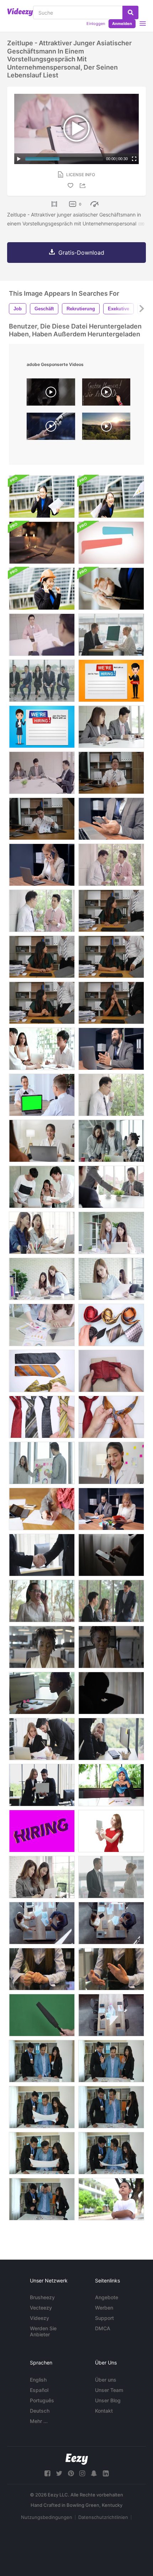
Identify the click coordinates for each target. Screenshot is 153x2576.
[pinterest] (71, 2473)
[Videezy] (20, 12)
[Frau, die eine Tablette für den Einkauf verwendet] (111, 589)
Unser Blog (108, 2400)
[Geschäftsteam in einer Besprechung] (42, 1049)
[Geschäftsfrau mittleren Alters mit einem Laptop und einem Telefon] (42, 865)
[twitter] (59, 2473)
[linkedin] (106, 2473)
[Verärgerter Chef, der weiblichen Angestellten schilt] (42, 957)
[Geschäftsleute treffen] (111, 727)
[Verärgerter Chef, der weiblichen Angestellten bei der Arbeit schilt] (111, 911)
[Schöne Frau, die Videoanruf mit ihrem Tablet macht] (111, 1831)
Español (39, 2390)
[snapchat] (94, 2473)
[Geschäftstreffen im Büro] (42, 1923)
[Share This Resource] (84, 186)
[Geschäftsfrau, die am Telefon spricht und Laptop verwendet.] (111, 1463)
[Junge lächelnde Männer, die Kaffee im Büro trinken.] (111, 865)
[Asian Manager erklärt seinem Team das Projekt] (111, 1601)
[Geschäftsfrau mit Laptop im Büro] (42, 1141)
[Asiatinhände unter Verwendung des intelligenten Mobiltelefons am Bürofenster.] (42, 1601)
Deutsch (40, 2411)
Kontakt (104, 2411)
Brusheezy (42, 2297)
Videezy (39, 2318)
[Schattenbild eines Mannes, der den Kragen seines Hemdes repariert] (111, 1693)
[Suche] (130, 12)
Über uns (106, 2380)
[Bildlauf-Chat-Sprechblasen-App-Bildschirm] (111, 543)
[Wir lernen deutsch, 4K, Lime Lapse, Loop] (106, 394)
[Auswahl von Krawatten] (111, 1325)
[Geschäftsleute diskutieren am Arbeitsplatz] (42, 1785)
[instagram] (82, 2473)
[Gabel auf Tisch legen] (42, 543)
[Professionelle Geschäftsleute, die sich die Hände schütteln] (42, 1555)
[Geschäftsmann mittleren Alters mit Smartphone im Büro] (111, 819)
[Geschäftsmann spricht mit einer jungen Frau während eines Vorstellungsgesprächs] (111, 635)
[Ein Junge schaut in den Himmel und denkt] (111, 2199)
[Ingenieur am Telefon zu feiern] (42, 589)
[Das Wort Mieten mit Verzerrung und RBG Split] (42, 1831)
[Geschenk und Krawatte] (111, 1371)
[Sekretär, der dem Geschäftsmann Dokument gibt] (111, 1187)
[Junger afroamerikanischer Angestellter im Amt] (111, 1647)
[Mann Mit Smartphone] (111, 1555)
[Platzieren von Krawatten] (42, 1417)
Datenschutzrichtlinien (103, 2517)
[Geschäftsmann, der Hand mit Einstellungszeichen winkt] (111, 681)
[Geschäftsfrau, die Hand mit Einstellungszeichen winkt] (42, 727)
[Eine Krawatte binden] (111, 1417)
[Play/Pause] (19, 159)
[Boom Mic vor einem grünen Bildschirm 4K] (42, 2015)
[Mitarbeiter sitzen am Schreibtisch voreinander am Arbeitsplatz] (42, 1095)
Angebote (107, 2297)
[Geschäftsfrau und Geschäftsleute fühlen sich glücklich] (42, 1187)
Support (104, 2318)
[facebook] (47, 2473)
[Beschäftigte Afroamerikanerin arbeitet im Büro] (42, 1647)
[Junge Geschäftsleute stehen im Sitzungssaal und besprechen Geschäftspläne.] (42, 2061)
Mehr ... (39, 2421)
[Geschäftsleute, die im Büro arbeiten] (111, 1739)
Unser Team (109, 2390)
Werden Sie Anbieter (43, 2331)
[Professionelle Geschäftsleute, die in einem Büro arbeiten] (42, 1739)
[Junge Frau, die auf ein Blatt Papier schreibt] (42, 1509)
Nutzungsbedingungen (47, 2517)
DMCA (103, 2328)
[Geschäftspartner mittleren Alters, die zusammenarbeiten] (111, 1509)
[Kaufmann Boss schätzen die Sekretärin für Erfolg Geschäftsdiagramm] (111, 773)
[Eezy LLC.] (77, 2459)
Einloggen (96, 24)
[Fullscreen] (134, 159)
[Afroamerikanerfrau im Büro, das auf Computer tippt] (42, 1693)
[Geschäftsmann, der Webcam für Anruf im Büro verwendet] (111, 1049)
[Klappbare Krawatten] (42, 1371)
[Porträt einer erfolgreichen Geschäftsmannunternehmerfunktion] (42, 497)
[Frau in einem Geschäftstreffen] (42, 1969)
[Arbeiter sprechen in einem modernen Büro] (111, 1923)
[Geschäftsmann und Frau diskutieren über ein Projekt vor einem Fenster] (111, 1877)
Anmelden (122, 24)
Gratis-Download (81, 253)
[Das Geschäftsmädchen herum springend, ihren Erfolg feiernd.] (111, 497)
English (38, 2380)
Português (42, 2400)
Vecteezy (41, 2308)
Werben (104, 2308)
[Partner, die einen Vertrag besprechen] (111, 2015)
